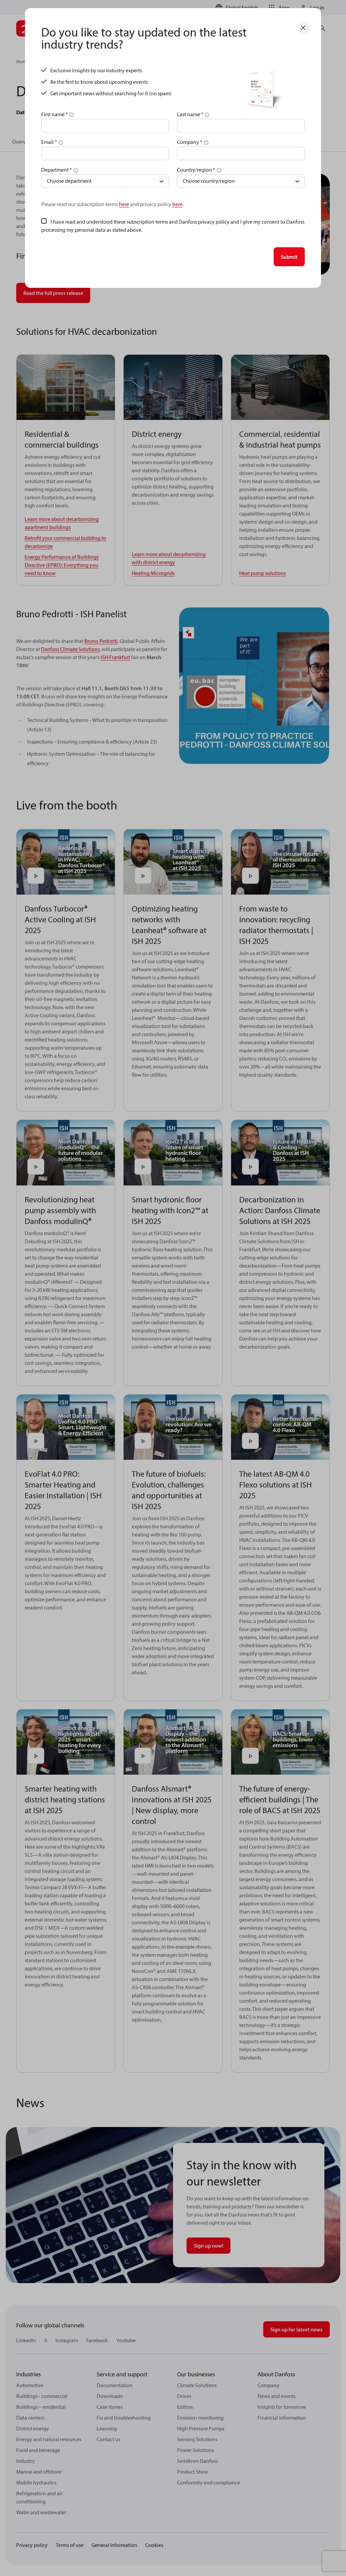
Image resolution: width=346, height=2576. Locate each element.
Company (190, 142)
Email (49, 142)
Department (57, 170)
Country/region (196, 170)
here (124, 204)
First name (55, 114)
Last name (190, 114)
